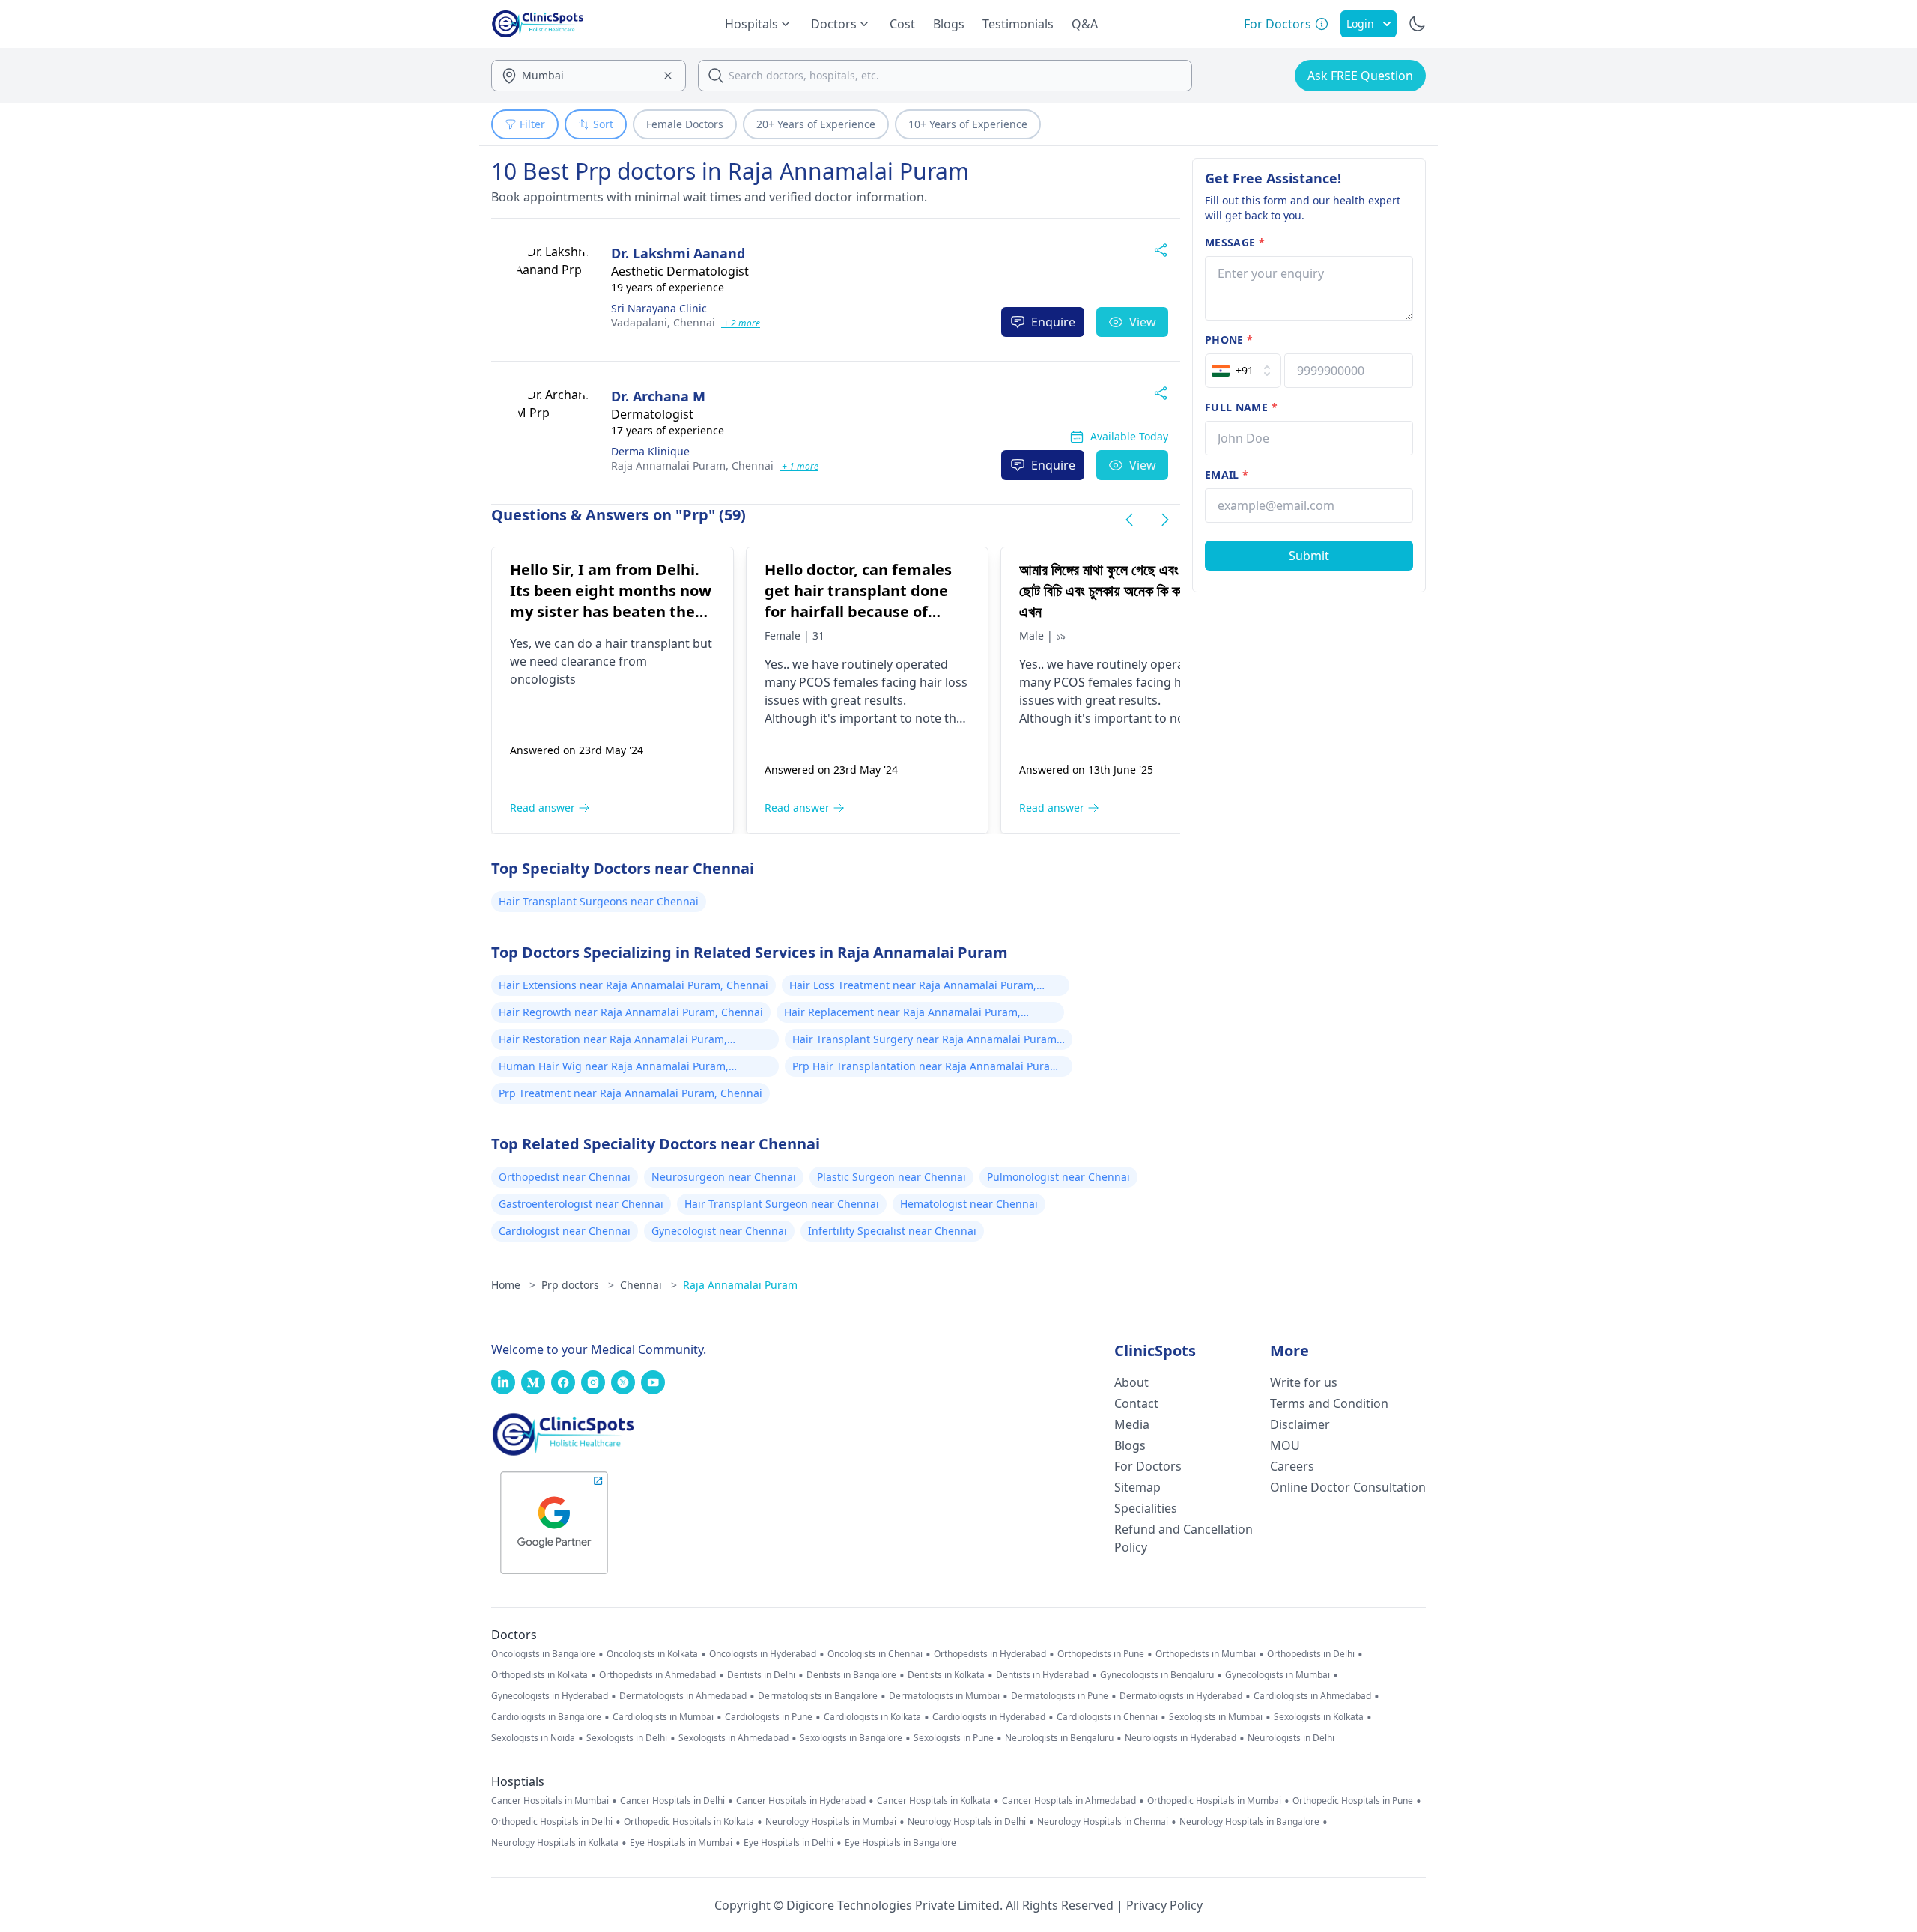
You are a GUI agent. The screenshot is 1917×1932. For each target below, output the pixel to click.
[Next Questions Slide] (1165, 520)
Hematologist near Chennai (969, 1204)
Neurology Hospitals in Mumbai (831, 1822)
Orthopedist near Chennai (565, 1177)
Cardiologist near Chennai (565, 1231)
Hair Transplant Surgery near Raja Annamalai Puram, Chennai (926, 1041)
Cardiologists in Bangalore (546, 1717)
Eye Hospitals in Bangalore (900, 1843)
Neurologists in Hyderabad (1181, 1738)
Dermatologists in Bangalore (818, 1696)
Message (1235, 242)
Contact (1136, 1403)
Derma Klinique (650, 451)
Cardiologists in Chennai (1107, 1717)
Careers (1292, 1466)
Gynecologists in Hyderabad (550, 1696)
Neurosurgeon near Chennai (724, 1177)
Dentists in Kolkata (946, 1675)
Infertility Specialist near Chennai (892, 1231)
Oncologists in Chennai (875, 1654)
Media (1132, 1424)
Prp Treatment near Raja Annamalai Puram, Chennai (631, 1093)
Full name (1241, 407)
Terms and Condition (1329, 1403)
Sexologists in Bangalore (851, 1738)
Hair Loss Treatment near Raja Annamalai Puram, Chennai (913, 987)
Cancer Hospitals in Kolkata (934, 1801)
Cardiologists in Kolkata (872, 1717)
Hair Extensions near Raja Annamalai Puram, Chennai (634, 985)
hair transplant (647, 643)
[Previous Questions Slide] (1129, 520)
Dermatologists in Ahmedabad (683, 1696)
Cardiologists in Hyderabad (989, 1717)
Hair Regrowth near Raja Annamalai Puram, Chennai (631, 1012)
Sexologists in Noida (533, 1738)
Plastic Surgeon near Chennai (891, 1177)
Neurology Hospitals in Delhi (967, 1822)
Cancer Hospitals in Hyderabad (801, 1801)
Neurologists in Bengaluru (1059, 1738)
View (1143, 322)
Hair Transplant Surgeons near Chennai (599, 901)
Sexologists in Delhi (627, 1738)
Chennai (663, 322)
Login (1360, 24)
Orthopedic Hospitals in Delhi (552, 1822)
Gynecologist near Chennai (719, 1231)
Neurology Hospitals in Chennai (1103, 1822)
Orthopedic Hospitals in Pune (1353, 1801)
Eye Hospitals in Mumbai (681, 1843)
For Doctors (1148, 1466)
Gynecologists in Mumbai (1278, 1675)
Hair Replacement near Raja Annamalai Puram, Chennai (902, 1014)
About (1131, 1382)
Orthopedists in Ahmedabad (657, 1675)
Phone (1229, 340)
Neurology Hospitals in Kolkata (555, 1843)
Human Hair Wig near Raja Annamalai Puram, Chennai (614, 1068)
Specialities (1146, 1508)
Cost (902, 24)
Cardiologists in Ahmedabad (1312, 1696)
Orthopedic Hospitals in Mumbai (1214, 1801)
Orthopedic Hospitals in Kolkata (689, 1822)
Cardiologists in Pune (769, 1717)
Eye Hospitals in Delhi (789, 1843)
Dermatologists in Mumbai (944, 1696)
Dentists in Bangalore (851, 1675)
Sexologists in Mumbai (1216, 1717)
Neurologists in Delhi (1291, 1738)
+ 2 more (741, 323)
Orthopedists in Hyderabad (990, 1654)
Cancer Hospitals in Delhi (672, 1801)
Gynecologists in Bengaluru (1157, 1675)
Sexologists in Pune (954, 1738)
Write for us (1304, 1382)
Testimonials (1018, 24)
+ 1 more (799, 466)
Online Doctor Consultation (1348, 1487)
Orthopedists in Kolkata (540, 1675)
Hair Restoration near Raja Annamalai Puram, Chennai (613, 1041)
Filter (532, 124)
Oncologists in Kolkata (652, 1654)
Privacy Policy (1164, 1905)
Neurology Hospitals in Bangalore (1249, 1822)
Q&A (1085, 24)
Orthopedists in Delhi (1311, 1654)
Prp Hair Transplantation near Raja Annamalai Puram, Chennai (927, 1068)
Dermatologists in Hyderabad (1181, 1696)
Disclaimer (1300, 1424)
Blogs (949, 24)
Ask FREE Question (1360, 76)
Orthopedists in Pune (1101, 1654)
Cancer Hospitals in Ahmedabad (1069, 1801)
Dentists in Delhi (761, 1675)
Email (1227, 474)
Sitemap (1137, 1487)
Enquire (1053, 322)
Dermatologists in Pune (1060, 1696)
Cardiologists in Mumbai (663, 1717)
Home (513, 1285)
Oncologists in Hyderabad (763, 1654)
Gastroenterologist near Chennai (581, 1204)
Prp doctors (578, 1285)
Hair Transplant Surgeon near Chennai (782, 1204)
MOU (1285, 1445)
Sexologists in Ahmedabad (733, 1738)
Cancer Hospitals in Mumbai (550, 1801)
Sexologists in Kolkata (1319, 1717)
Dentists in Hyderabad (1042, 1675)
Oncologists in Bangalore (543, 1654)
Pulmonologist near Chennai (1058, 1177)
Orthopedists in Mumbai (1206, 1654)
